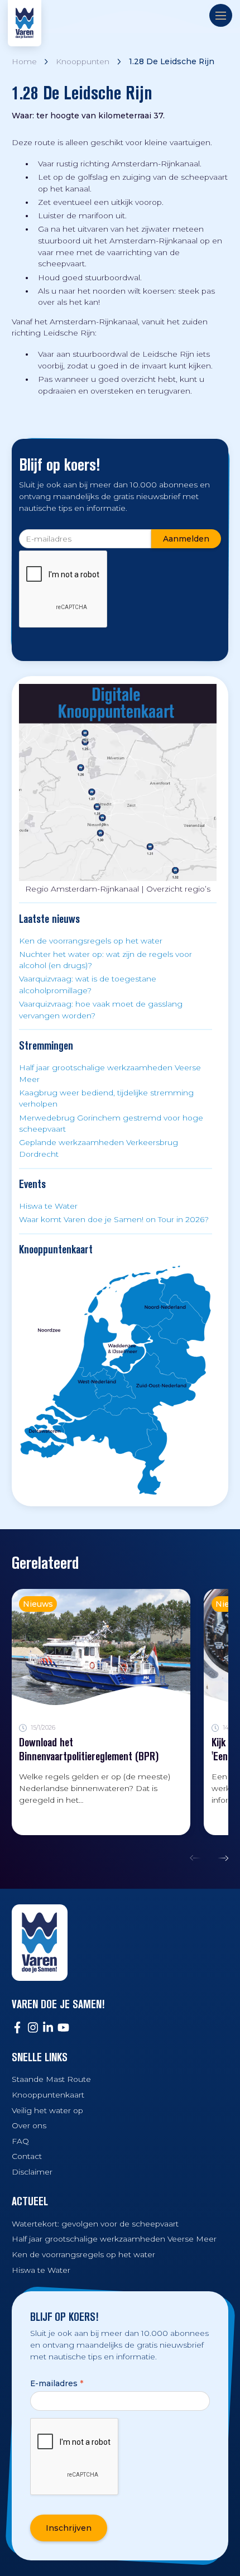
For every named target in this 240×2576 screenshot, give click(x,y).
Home (24, 61)
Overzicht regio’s (178, 889)
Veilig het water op (47, 2110)
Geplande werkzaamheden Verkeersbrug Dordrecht (99, 1148)
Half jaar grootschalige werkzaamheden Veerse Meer (110, 1073)
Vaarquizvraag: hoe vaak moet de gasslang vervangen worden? (101, 1010)
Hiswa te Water (48, 1206)
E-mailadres (57, 2383)
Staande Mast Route (51, 2079)
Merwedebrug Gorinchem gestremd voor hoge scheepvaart (111, 1124)
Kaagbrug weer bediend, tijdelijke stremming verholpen (106, 1098)
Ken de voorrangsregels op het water (91, 941)
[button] (198, 1858)
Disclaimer (32, 2172)
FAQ (20, 2141)
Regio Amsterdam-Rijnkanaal (82, 889)
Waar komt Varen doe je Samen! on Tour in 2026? (114, 1219)
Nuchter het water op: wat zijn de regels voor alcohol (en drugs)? (105, 960)
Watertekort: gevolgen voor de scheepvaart (95, 2224)
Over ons (29, 2125)
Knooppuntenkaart (48, 2095)
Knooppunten (83, 61)
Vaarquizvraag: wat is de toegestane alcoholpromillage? (88, 985)
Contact (27, 2156)
